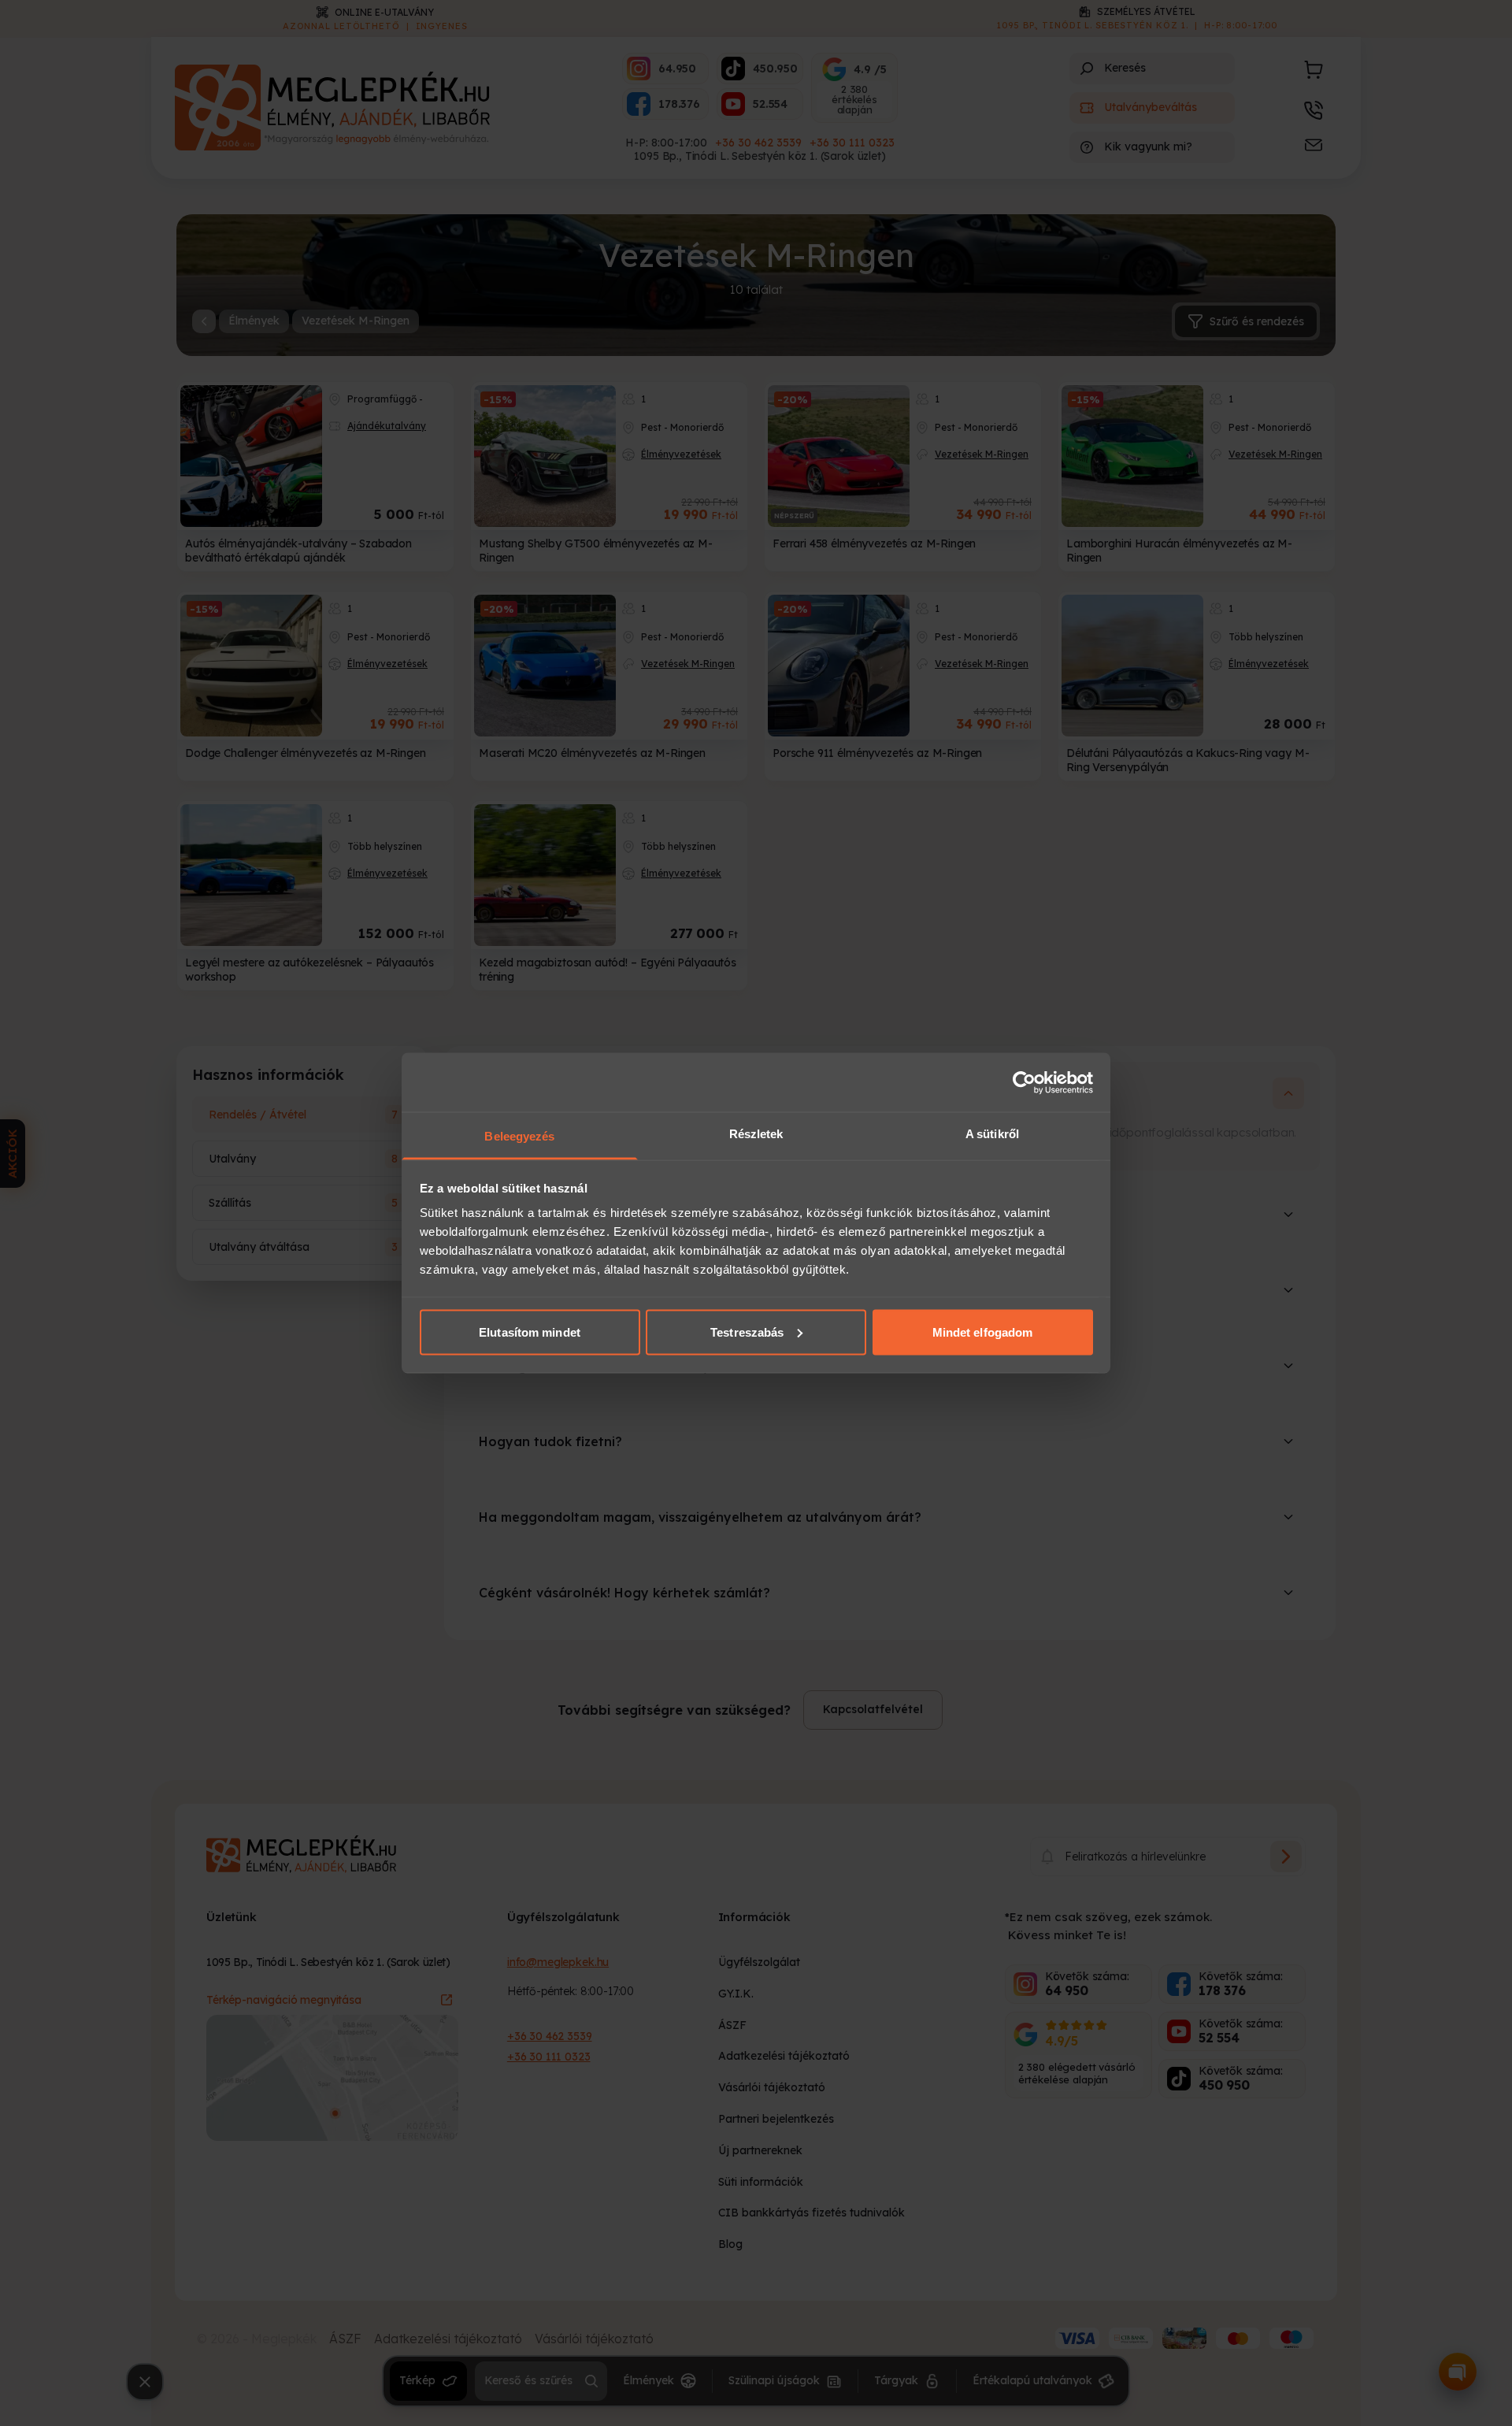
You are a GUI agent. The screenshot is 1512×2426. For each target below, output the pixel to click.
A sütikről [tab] (992, 1134)
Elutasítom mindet (530, 1332)
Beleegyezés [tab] (519, 1136)
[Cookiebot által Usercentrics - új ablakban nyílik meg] (1024, 1082)
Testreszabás (747, 1332)
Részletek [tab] (756, 1134)
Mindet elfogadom (983, 1332)
